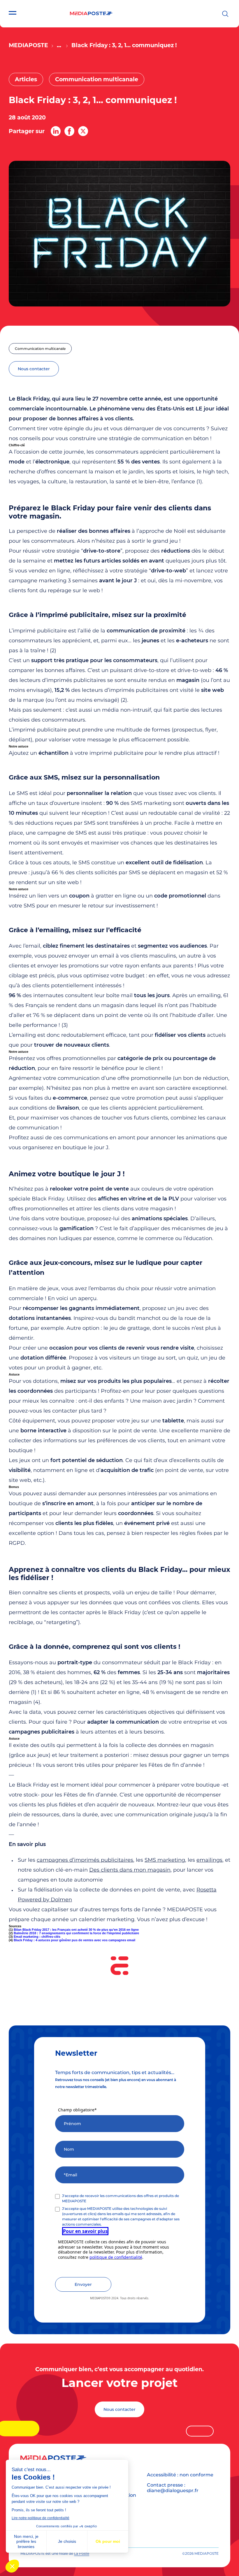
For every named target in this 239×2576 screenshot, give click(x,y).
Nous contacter (119, 2409)
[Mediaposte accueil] (91, 14)
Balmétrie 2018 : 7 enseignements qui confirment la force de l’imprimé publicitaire (76, 1933)
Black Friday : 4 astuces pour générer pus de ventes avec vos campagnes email (74, 1940)
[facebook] (69, 131)
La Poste (82, 2553)
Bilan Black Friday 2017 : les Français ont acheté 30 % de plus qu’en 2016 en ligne (76, 1930)
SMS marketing (165, 1860)
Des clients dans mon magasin (130, 1870)
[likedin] (56, 131)
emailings (209, 1860)
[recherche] (225, 14)
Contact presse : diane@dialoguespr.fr (173, 2488)
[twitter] (83, 131)
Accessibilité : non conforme (180, 2475)
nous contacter (34, 369)
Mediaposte (28, 45)
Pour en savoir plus (85, 2231)
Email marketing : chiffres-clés (37, 1937)
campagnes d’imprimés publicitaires (85, 1860)
